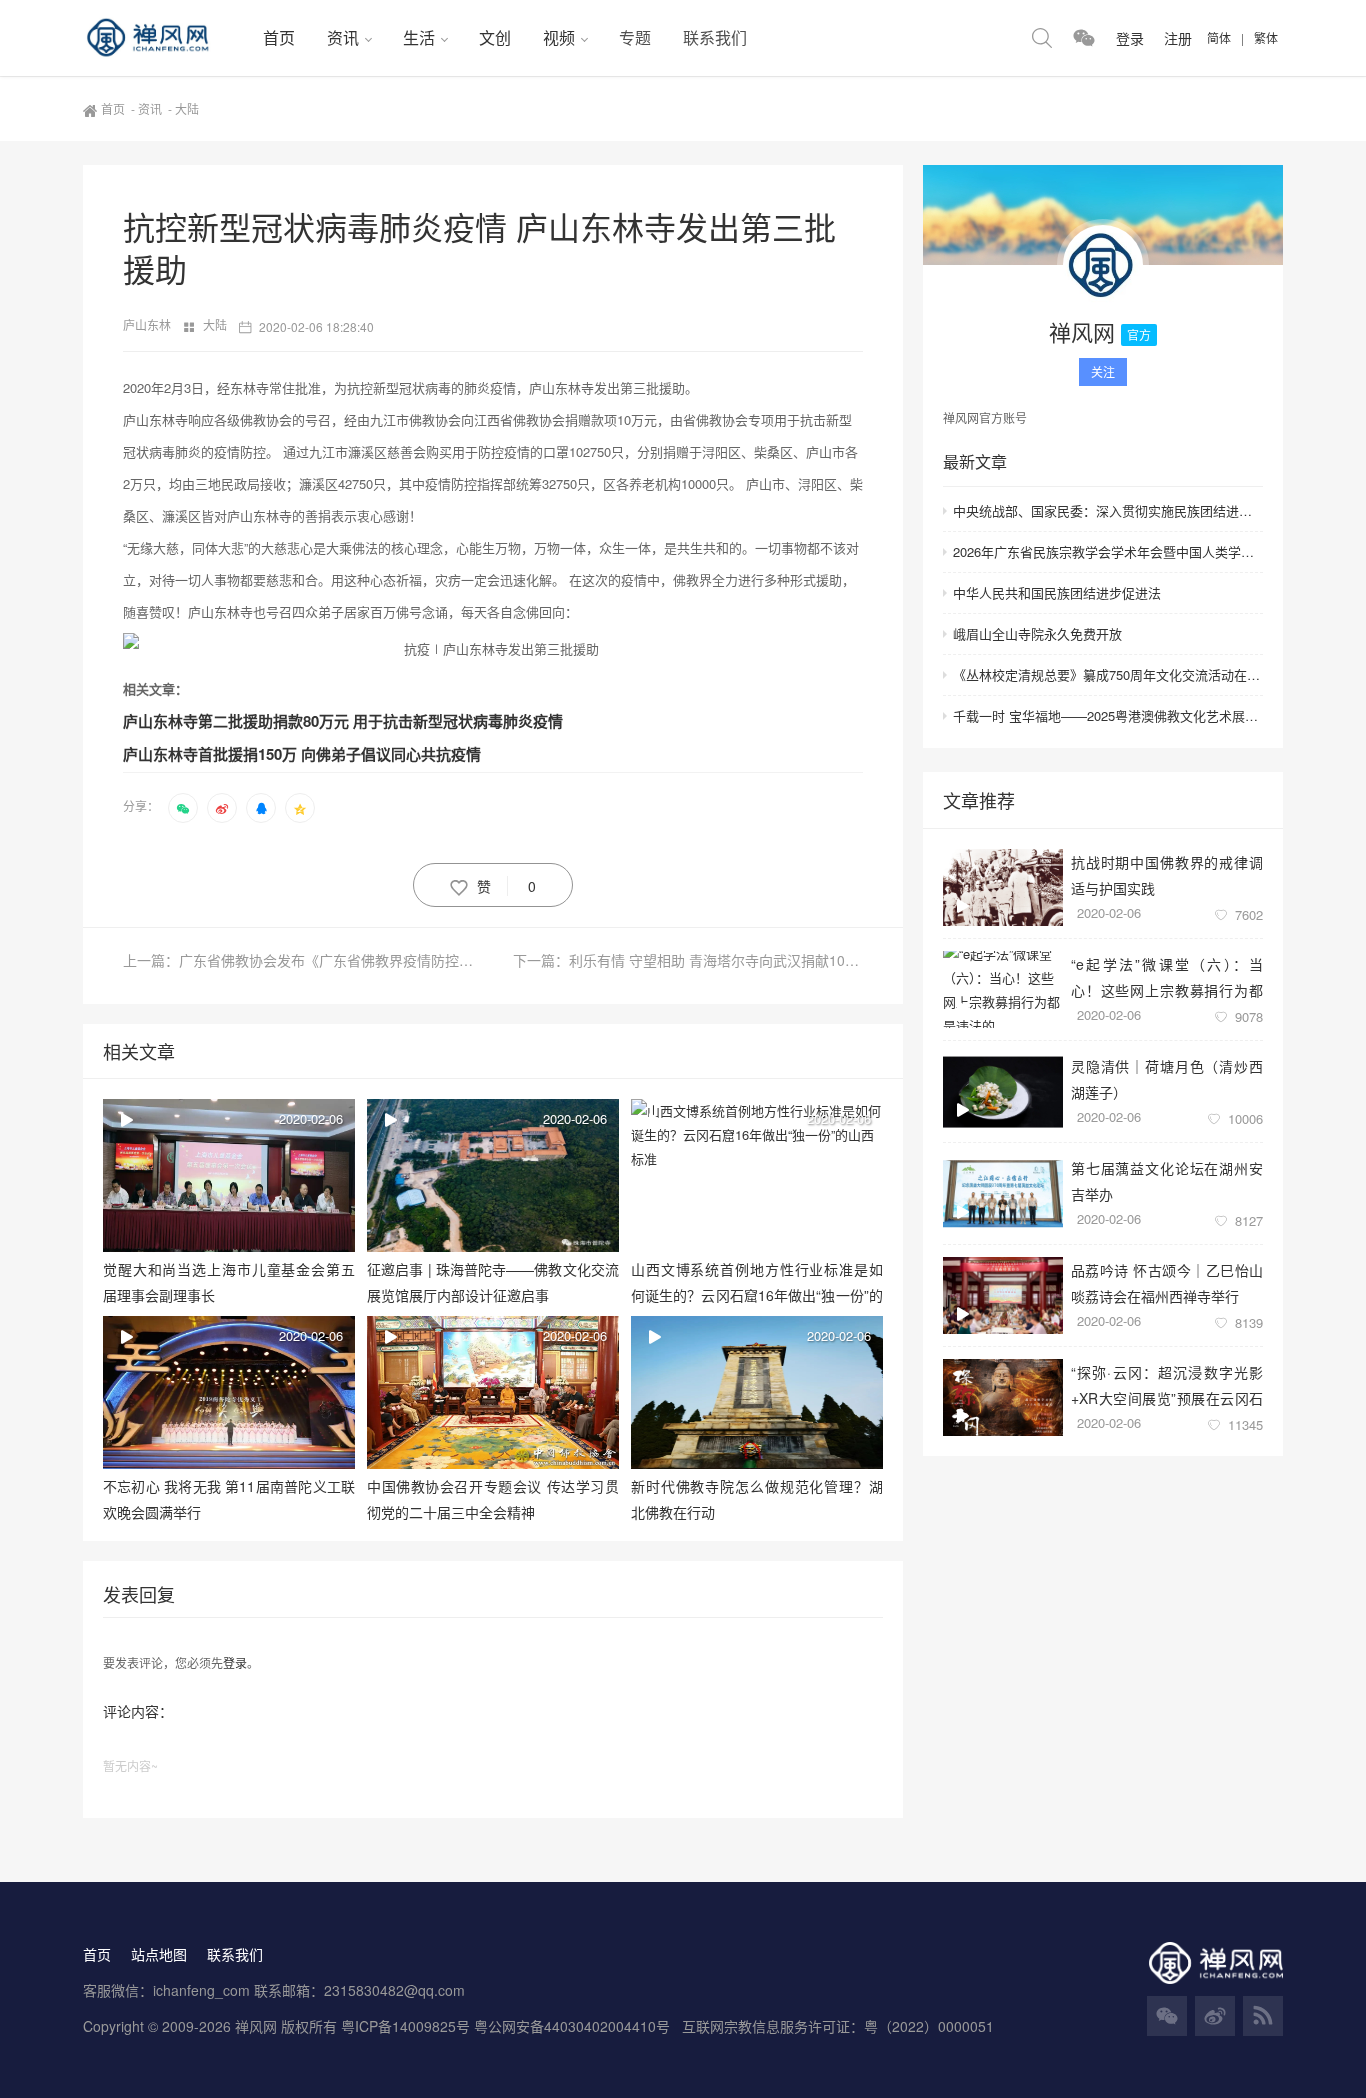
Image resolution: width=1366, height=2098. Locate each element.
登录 (235, 1662)
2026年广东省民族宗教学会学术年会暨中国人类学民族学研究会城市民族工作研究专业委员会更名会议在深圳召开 (1108, 551)
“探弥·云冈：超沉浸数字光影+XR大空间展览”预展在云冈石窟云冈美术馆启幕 (1167, 1384)
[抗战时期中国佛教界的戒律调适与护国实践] (1003, 887)
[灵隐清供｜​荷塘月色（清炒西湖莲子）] (1003, 1091)
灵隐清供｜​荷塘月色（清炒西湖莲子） (1167, 1078)
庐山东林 (148, 324)
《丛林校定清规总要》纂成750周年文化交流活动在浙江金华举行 (1108, 674)
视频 (559, 37)
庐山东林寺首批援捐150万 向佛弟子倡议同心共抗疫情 (302, 754)
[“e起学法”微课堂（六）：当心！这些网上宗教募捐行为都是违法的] (1003, 989)
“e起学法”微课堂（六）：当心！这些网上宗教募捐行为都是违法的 (1167, 976)
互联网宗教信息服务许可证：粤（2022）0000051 (838, 2026)
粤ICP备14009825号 (405, 2026)
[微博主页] (1215, 2016)
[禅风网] (165, 38)
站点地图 (159, 1954)
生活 (419, 37)
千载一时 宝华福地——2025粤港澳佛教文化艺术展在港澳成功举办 (1108, 715)
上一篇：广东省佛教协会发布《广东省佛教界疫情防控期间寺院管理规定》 (308, 960)
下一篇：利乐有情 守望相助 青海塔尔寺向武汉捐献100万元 (688, 960)
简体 (1219, 37)
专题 (635, 37)
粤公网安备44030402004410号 (574, 2026)
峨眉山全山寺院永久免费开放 (1037, 633)
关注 (1103, 371)
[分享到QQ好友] (261, 808)
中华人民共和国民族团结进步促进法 (1057, 592)
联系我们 (715, 37)
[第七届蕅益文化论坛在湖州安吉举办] (1003, 1193)
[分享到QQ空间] (300, 808)
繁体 (1266, 37)
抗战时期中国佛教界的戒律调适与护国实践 (1167, 874)
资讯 (343, 37)
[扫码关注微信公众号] (1084, 38)
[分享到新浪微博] (222, 808)
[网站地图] (1263, 2016)
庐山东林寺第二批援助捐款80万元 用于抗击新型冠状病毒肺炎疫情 (343, 721)
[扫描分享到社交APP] (183, 808)
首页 (279, 37)
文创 (495, 37)
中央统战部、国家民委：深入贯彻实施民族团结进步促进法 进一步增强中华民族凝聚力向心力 (1108, 510)
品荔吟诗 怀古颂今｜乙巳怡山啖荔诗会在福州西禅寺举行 (1167, 1282)
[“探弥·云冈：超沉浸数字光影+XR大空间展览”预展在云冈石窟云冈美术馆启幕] (1003, 1397)
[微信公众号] (1167, 2016)
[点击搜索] (1042, 38)
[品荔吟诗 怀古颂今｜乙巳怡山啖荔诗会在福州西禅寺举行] (1003, 1295)
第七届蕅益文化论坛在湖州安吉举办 (1167, 1180)
